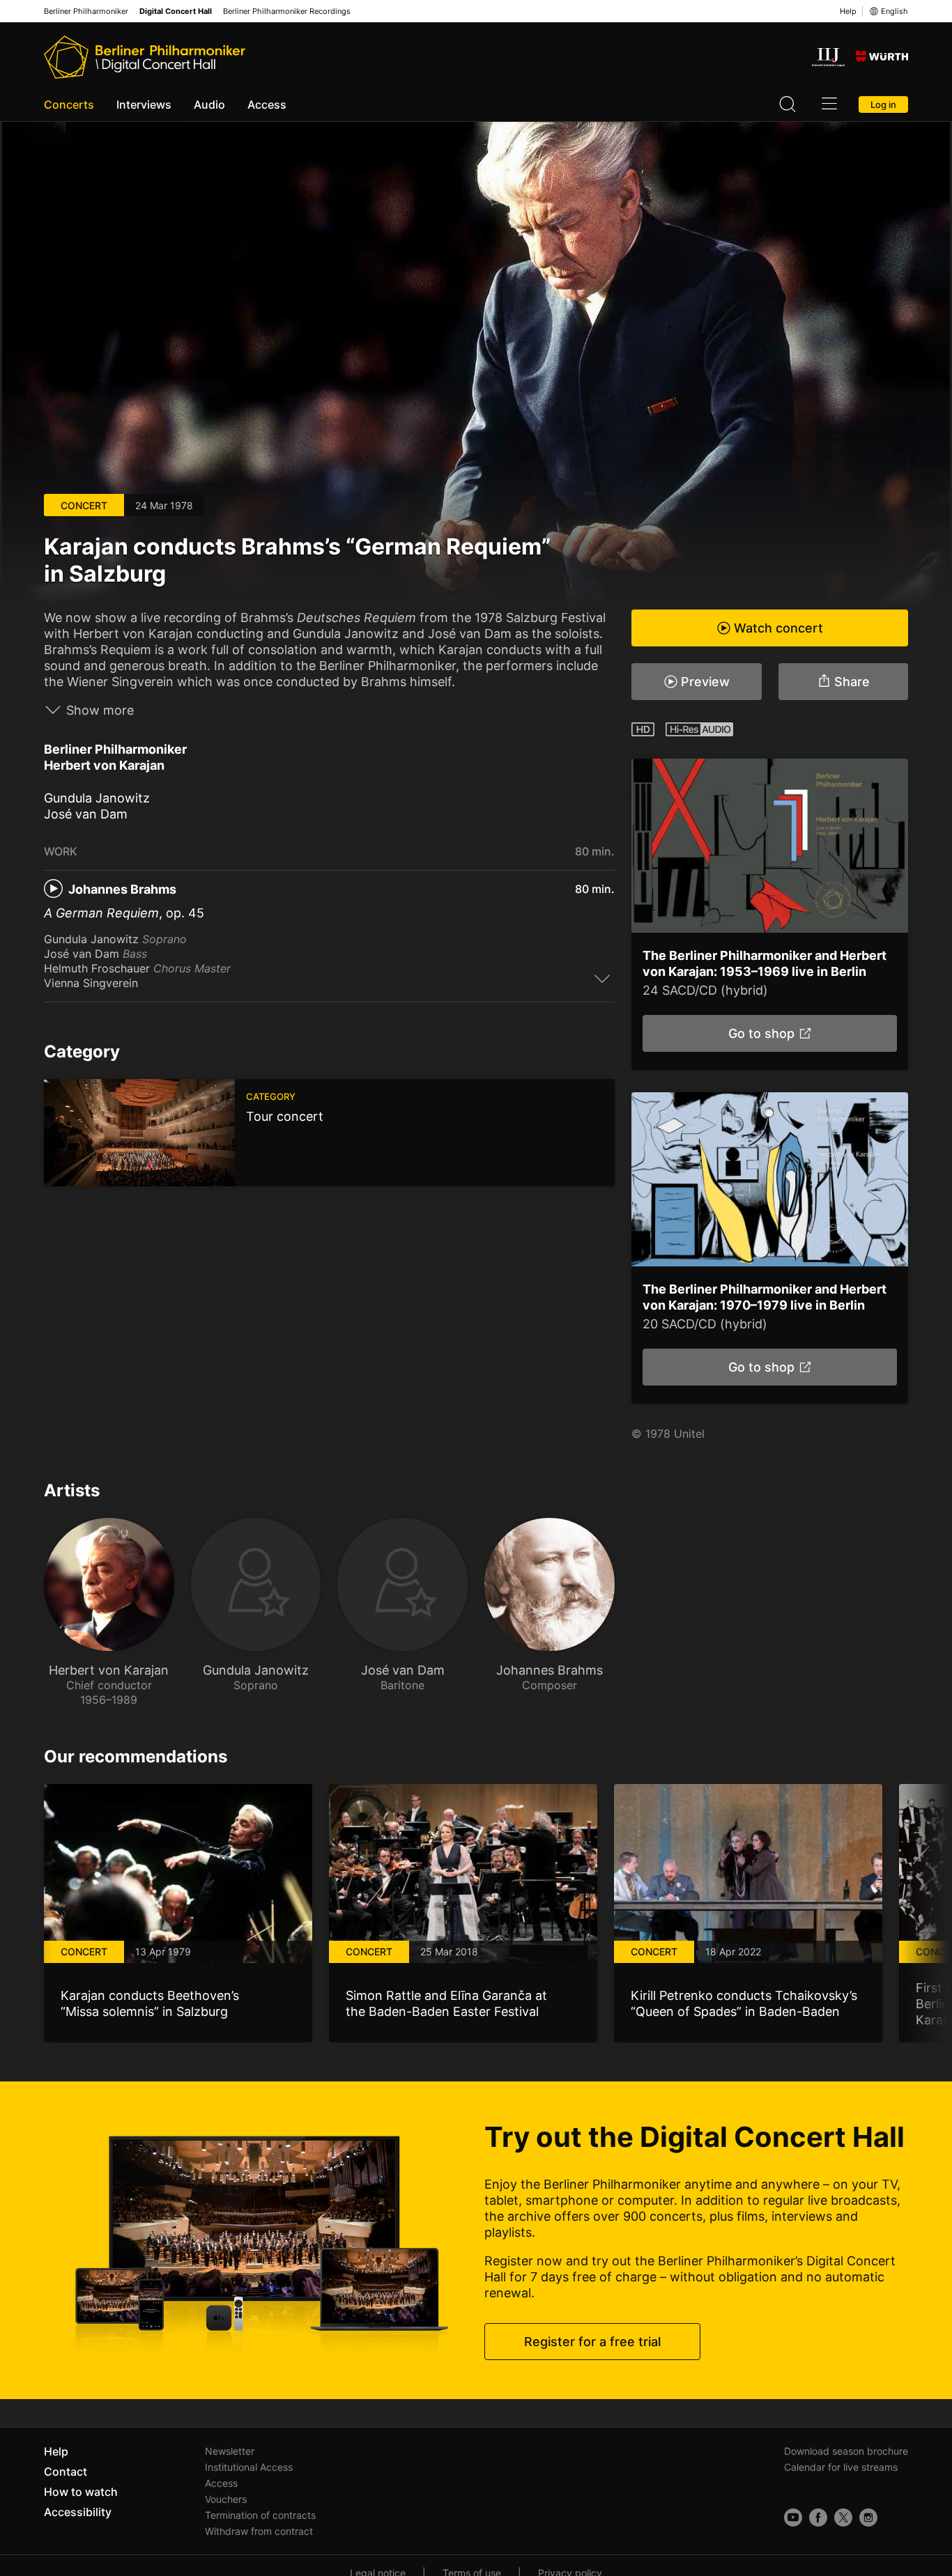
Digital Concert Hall (176, 11)
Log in (883, 104)
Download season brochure (846, 2451)
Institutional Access (249, 2467)
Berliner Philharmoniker (86, 11)
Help (848, 11)
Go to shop (761, 1033)
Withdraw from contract (259, 2531)
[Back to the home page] (145, 57)
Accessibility (78, 2512)
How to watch (81, 2492)
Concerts (69, 104)
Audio (209, 104)
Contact (66, 2472)
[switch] (602, 978)
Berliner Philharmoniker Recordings (287, 11)
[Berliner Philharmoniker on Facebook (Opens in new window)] (818, 2517)
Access (267, 104)
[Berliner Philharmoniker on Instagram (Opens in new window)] (868, 2517)
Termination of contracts (260, 2515)
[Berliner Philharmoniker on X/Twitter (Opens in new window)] (843, 2517)
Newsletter (230, 2451)
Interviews (144, 104)
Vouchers (226, 2499)
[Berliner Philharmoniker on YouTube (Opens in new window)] (793, 2517)
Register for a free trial (592, 2342)
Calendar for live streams (841, 2467)
